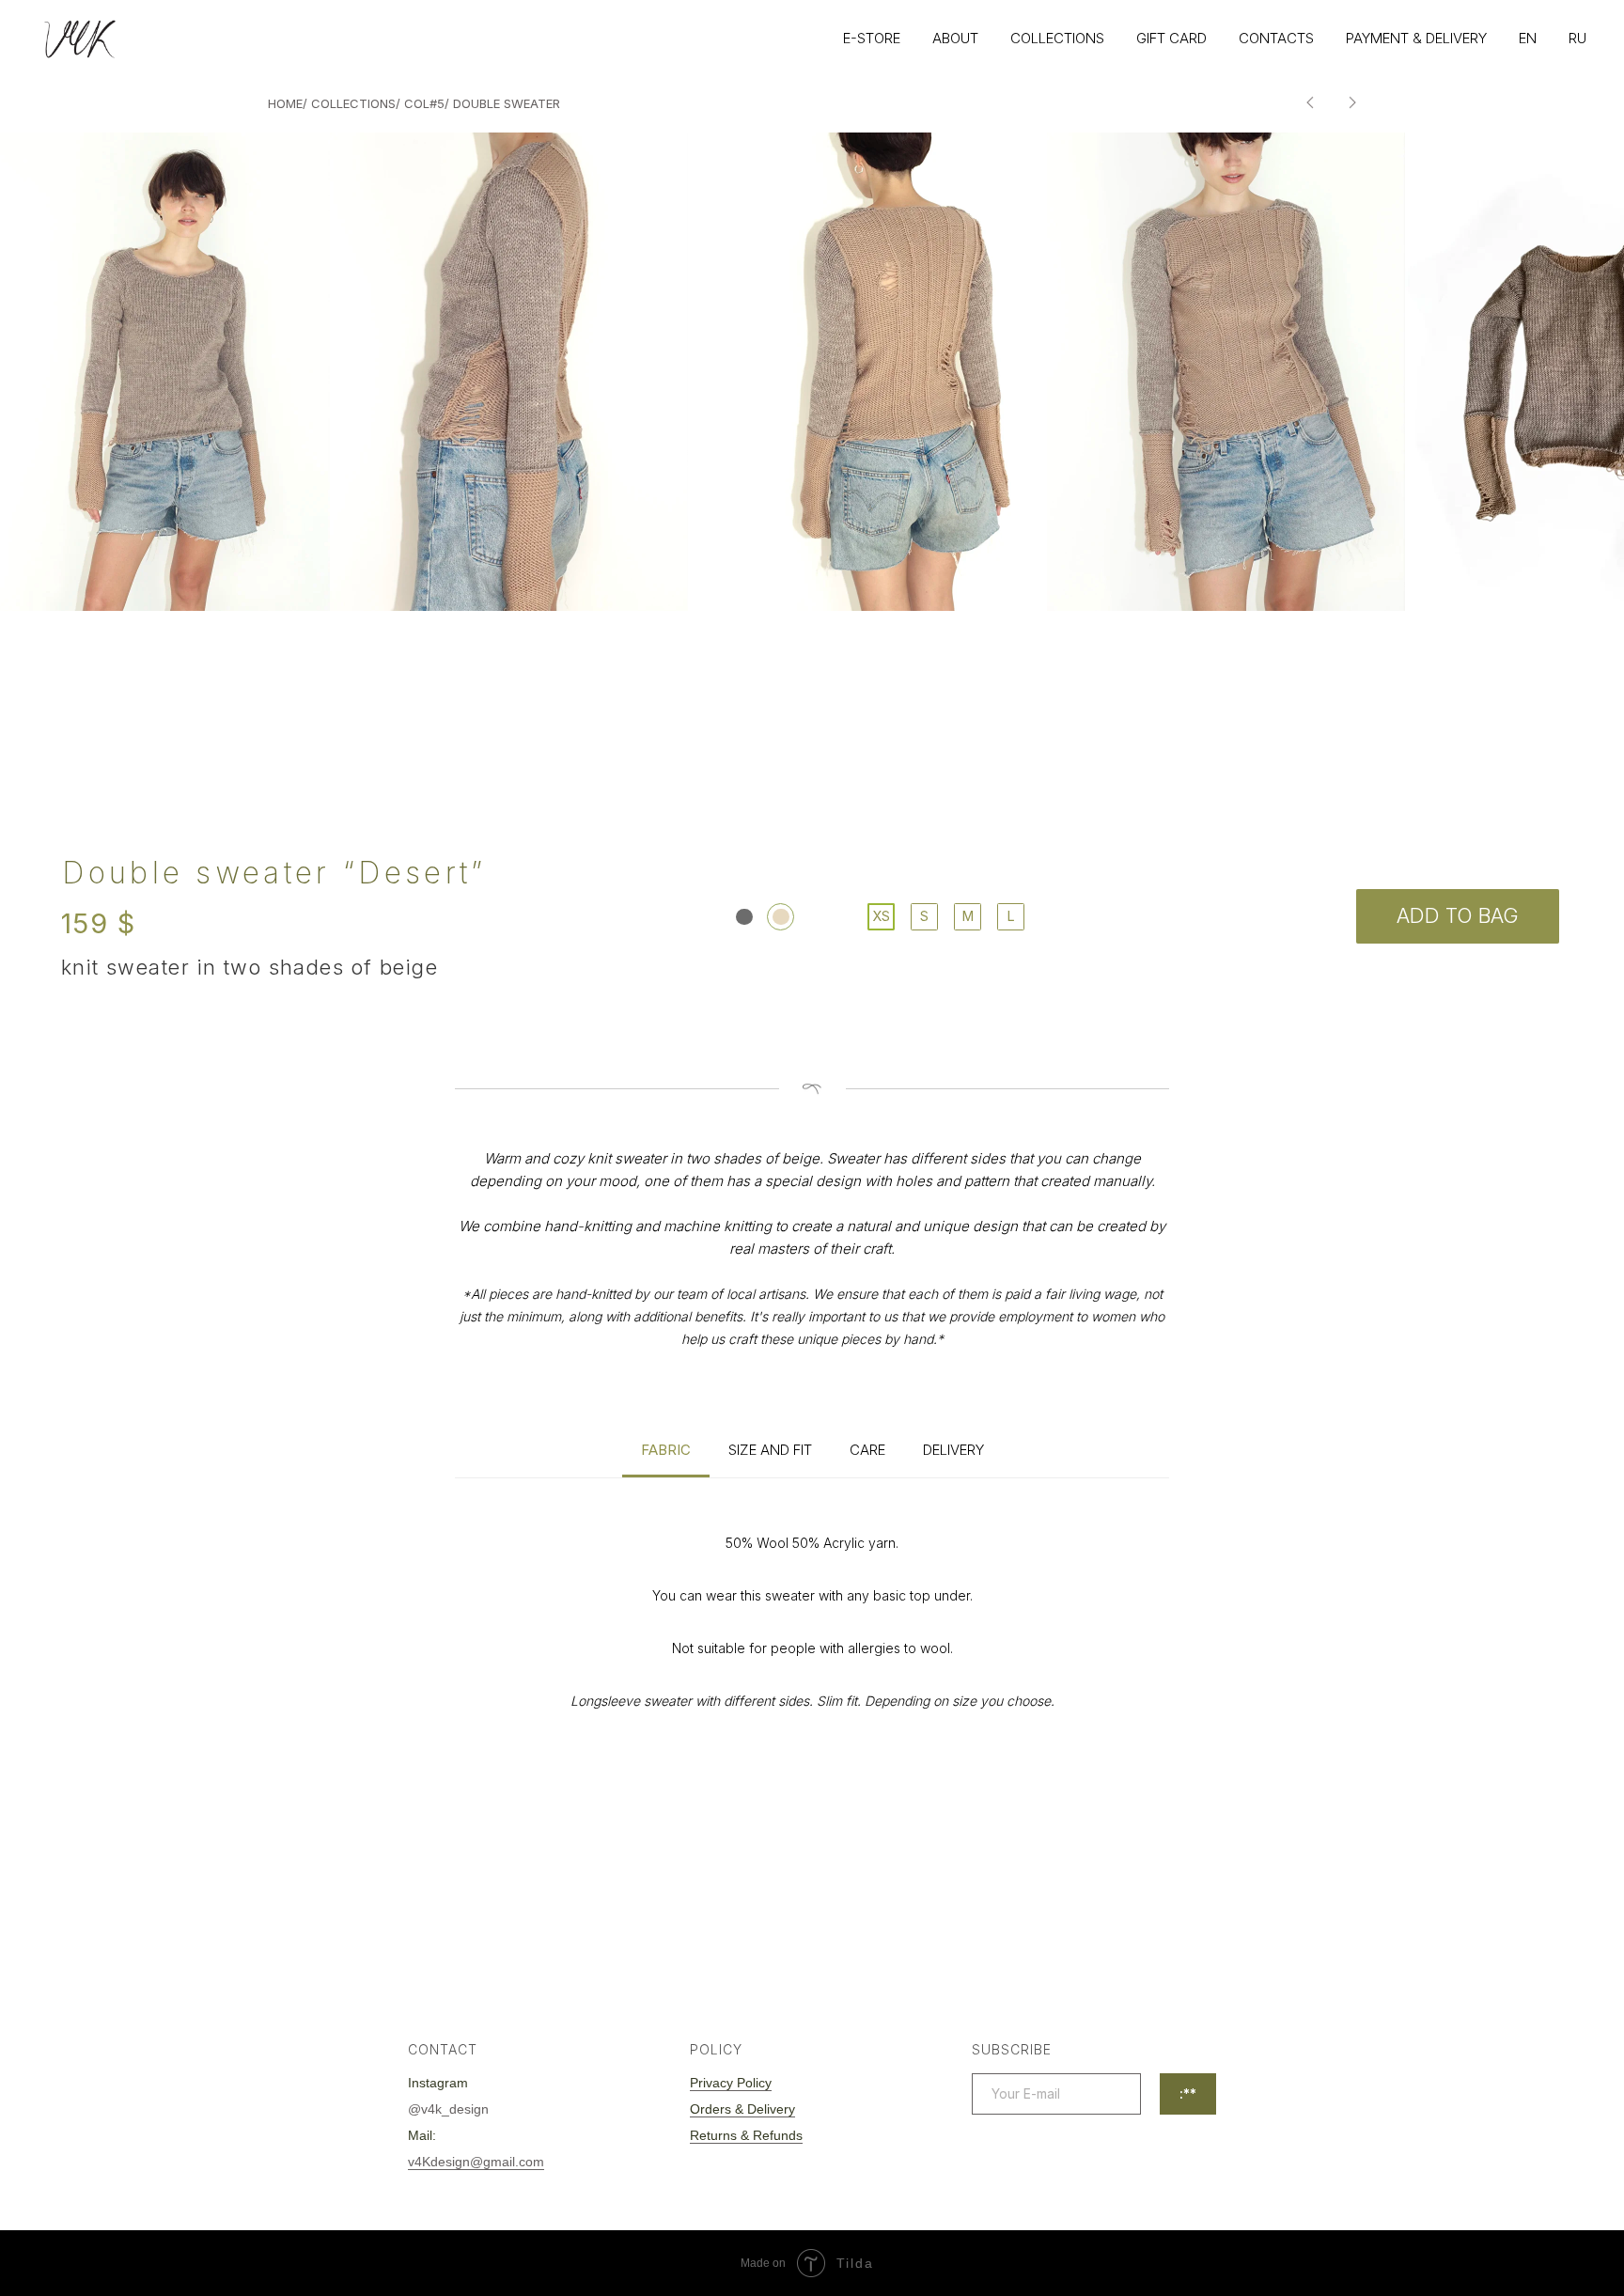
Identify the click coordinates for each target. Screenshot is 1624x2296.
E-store (872, 38)
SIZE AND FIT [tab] (770, 1450)
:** (1188, 2093)
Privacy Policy (731, 2083)
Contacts (1276, 38)
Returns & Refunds (746, 2135)
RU (1577, 38)
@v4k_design (448, 2109)
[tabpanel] (812, 1668)
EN (1528, 38)
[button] (509, 372)
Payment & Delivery (1416, 38)
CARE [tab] (867, 1450)
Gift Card (1171, 38)
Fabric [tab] (666, 1450)
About (955, 38)
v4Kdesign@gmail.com (476, 2162)
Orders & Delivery (742, 2109)
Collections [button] (1057, 38)
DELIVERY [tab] (953, 1450)
